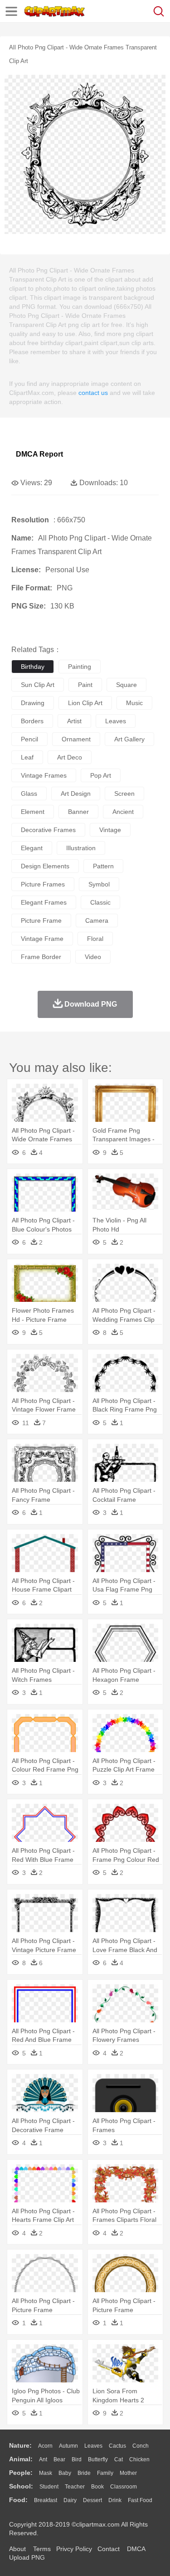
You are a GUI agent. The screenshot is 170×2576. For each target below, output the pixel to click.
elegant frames (44, 902)
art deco (70, 757)
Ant (43, 2459)
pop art (101, 775)
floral (95, 939)
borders (32, 721)
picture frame (41, 920)
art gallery (129, 739)
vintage (110, 830)
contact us (93, 393)
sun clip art (38, 685)
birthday (33, 667)
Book (97, 2487)
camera (97, 920)
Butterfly (98, 2459)
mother (128, 2473)
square (126, 685)
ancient (123, 812)
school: (21, 2486)
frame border (41, 957)
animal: (21, 2459)
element (33, 812)
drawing (33, 703)
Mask (46, 2473)
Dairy (70, 2500)
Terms (42, 2549)
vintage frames (44, 775)
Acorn (45, 2446)
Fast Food (140, 2500)
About (17, 2549)
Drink (115, 2500)
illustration (81, 848)
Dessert (92, 2500)
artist (74, 721)
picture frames (43, 884)
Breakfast (46, 2500)
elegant (32, 848)
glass (29, 794)
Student (49, 2487)
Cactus (117, 2446)
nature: (20, 2445)
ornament (76, 739)
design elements (45, 866)
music (134, 703)
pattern (103, 866)
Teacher (75, 2487)
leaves (116, 721)
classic (100, 902)
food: (18, 2500)
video (93, 957)
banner (78, 812)
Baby (65, 2473)
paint (85, 685)
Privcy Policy (74, 2549)
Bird (77, 2459)
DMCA (136, 2549)
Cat (119, 2459)
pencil (29, 739)
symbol (99, 884)
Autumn (68, 2446)
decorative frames (48, 830)
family (105, 2473)
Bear (59, 2459)
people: (21, 2473)
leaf (27, 757)
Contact (109, 2549)
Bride (84, 2473)
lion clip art (85, 703)
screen (124, 794)
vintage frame (42, 939)
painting (80, 667)
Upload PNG (27, 2557)
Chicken (139, 2459)
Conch (141, 2446)
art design (76, 794)
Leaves (93, 2446)
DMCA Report (39, 454)
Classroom (124, 2487)
